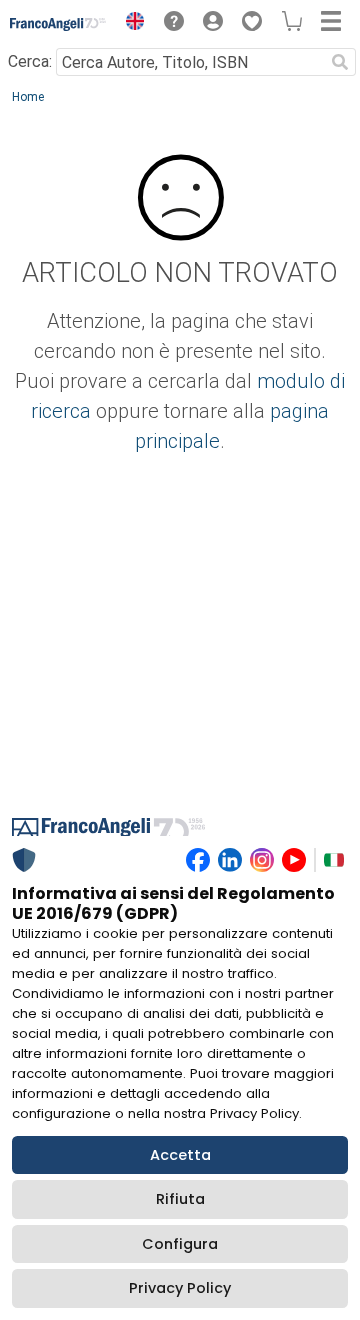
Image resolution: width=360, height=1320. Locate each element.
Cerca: (30, 61)
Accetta (180, 1155)
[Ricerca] (340, 62)
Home (28, 97)
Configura (180, 1244)
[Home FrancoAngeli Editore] (58, 24)
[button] (130, 24)
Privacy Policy (180, 1288)
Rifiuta (180, 1199)
